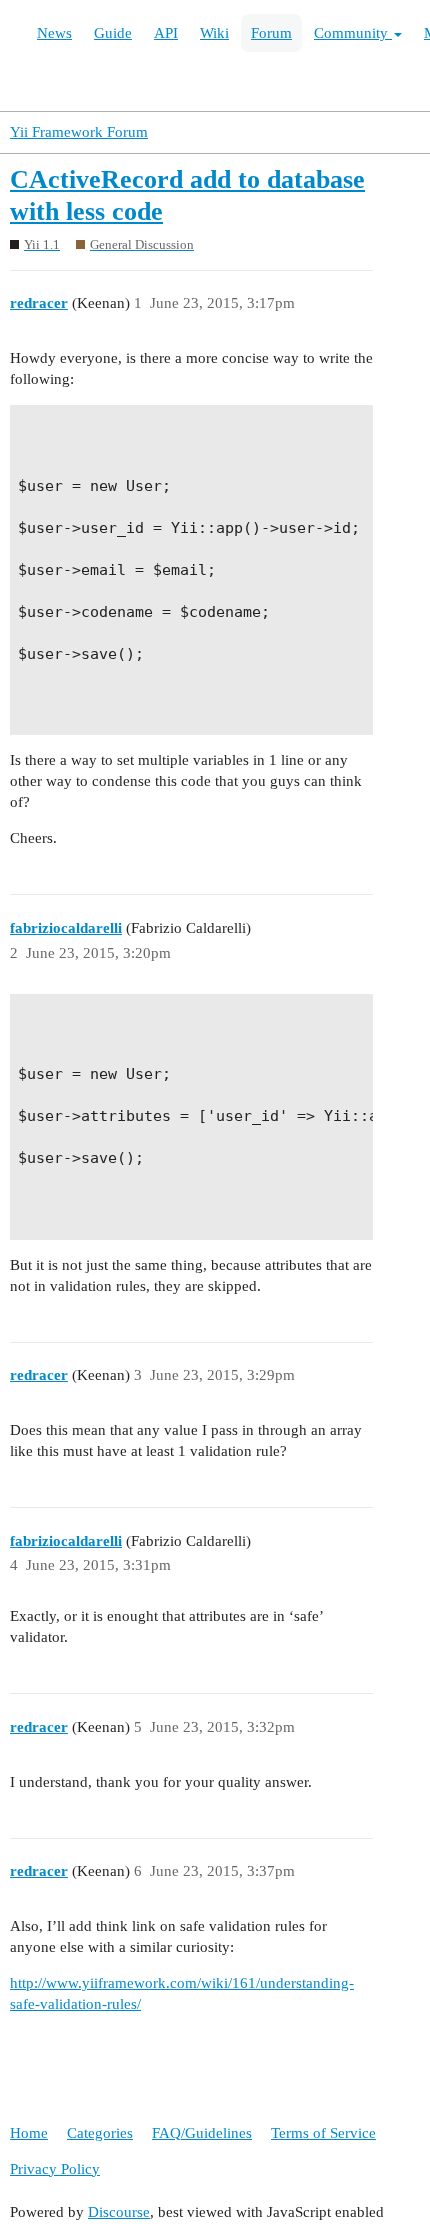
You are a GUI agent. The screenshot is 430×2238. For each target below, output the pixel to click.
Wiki (214, 33)
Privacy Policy (55, 2169)
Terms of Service (323, 2133)
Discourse (119, 2212)
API (166, 33)
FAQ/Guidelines (202, 2133)
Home (29, 2133)
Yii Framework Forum (79, 132)
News (54, 33)
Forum (271, 33)
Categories (100, 2133)
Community (353, 33)
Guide (113, 33)
